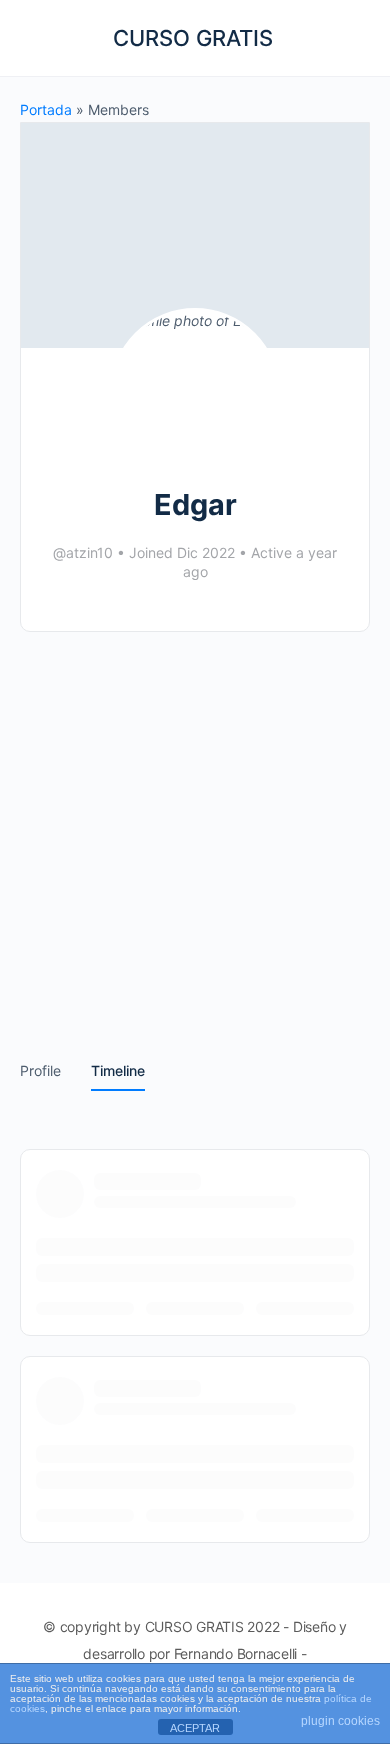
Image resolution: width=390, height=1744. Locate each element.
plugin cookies (340, 1721)
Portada (46, 109)
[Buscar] (353, 38)
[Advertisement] (195, 832)
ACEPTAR (195, 1728)
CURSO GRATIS (193, 38)
